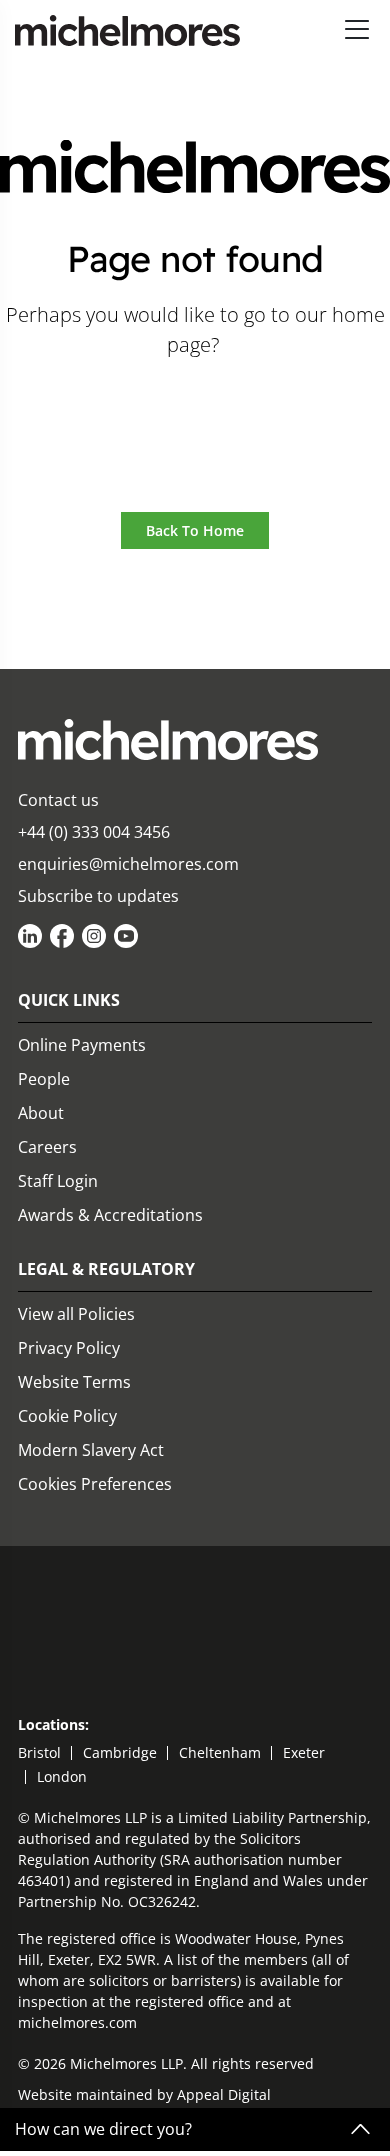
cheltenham (220, 1752)
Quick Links (69, 1000)
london (62, 1776)
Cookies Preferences (95, 1484)
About (41, 1113)
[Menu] (357, 30)
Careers (47, 1147)
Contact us (58, 800)
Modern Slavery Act (91, 1450)
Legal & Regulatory (106, 1269)
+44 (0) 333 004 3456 (94, 832)
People (44, 1079)
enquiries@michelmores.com (128, 864)
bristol (39, 1752)
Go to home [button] (195, 400)
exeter (304, 1752)
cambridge (120, 1752)
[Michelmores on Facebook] (62, 936)
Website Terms (74, 1382)
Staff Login (58, 1181)
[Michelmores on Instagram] (94, 936)
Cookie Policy (67, 1416)
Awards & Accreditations (110, 1215)
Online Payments (82, 1045)
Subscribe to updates (98, 896)
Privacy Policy (69, 1348)
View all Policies (76, 1314)
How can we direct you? (103, 2129)
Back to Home (195, 530)
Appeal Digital (224, 2094)
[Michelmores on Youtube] (126, 936)
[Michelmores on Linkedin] (30, 936)
